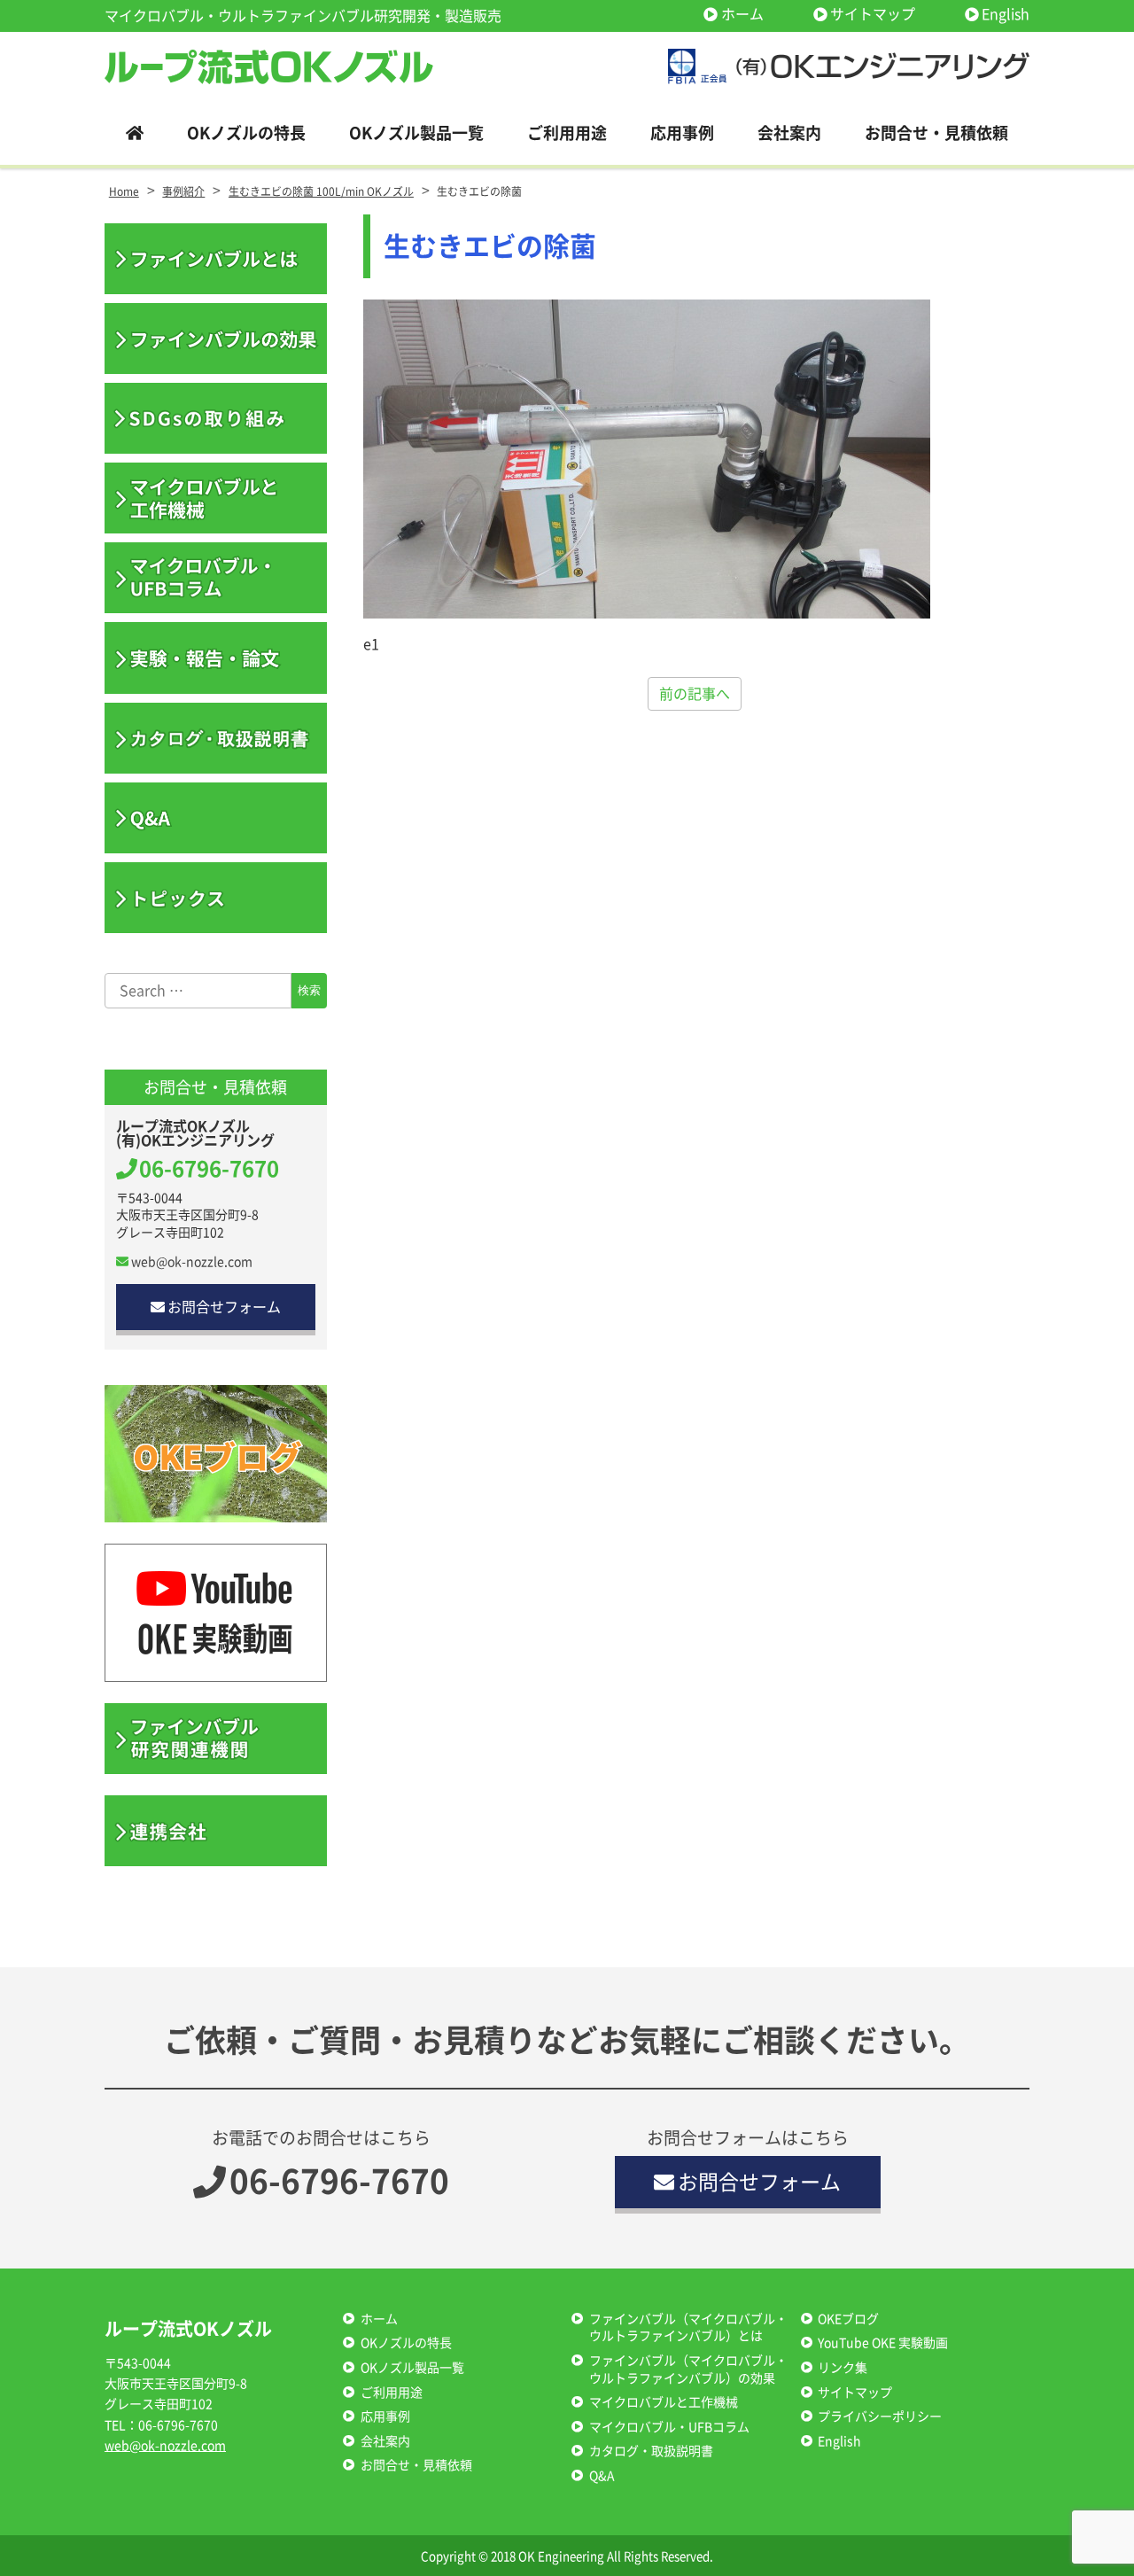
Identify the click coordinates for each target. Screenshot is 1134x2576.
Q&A (602, 2476)
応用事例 (385, 2416)
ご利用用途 (392, 2393)
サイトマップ (873, 14)
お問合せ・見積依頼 (416, 2465)
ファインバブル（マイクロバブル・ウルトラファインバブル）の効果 (688, 2370)
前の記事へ (695, 694)
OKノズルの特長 (406, 2343)
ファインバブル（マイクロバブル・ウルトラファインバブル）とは (688, 2328)
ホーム (742, 14)
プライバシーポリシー (880, 2416)
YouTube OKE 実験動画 (883, 2343)
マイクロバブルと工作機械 (664, 2402)
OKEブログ (848, 2319)
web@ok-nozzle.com (192, 1262)
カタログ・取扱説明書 (651, 2451)
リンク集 (843, 2368)
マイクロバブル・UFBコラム (669, 2427)
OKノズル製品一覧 (412, 2368)
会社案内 (385, 2441)
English (1006, 14)
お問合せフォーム (224, 1307)
